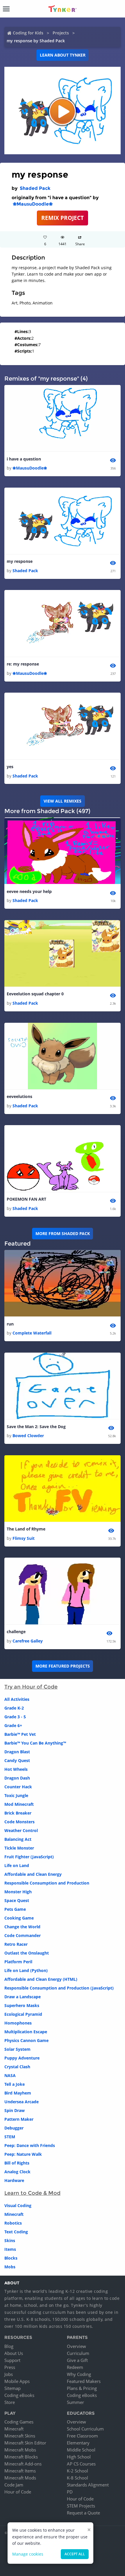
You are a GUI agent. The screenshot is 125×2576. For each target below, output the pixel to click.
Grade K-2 (14, 1708)
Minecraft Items (20, 2471)
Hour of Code (18, 2492)
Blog (9, 2346)
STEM (10, 2137)
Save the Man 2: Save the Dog (36, 1427)
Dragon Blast (17, 1752)
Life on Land (17, 1865)
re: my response (23, 664)
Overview (76, 2346)
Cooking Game (19, 1918)
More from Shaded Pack (63, 1233)
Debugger (14, 2128)
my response (20, 561)
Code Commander (23, 1935)
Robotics (13, 2223)
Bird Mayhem (18, 2093)
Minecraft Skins (20, 2436)
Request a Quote (83, 2513)
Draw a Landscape (23, 1997)
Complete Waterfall (32, 1333)
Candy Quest (17, 1760)
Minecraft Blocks (21, 2457)
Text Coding (16, 2232)
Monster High (18, 1892)
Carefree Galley (28, 1641)
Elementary (78, 2443)
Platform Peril (18, 1962)
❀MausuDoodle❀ (33, 204)
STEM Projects (81, 2506)
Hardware (14, 2180)
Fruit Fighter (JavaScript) (29, 1857)
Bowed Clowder (28, 1436)
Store (10, 2402)
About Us (14, 2353)
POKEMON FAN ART (26, 1199)
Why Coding (79, 2374)
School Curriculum (85, 2429)
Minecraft (14, 2214)
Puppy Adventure (22, 2058)
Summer (75, 2402)
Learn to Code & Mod (32, 2193)
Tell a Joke (15, 2084)
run (10, 1324)
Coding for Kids (28, 33)
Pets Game (15, 1909)
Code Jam (14, 2485)
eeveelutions (19, 1096)
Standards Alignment (88, 2485)
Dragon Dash (17, 1778)
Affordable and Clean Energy (33, 1874)
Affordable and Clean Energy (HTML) (41, 1979)
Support (12, 2360)
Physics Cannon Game (26, 2040)
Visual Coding (18, 2205)
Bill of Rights (17, 2163)
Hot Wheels (16, 1769)
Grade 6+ (13, 1725)
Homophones (18, 2023)
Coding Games (19, 2422)
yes (10, 767)
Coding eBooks (19, 2395)
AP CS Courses (81, 2464)
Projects (61, 33)
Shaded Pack (35, 188)
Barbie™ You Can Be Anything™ (35, 1743)
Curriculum (78, 2353)
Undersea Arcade (22, 2102)
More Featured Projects (63, 1666)
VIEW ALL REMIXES (63, 801)
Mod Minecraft (19, 1804)
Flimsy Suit (24, 1538)
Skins (10, 2240)
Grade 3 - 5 (15, 1717)
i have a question (24, 459)
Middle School (81, 2450)
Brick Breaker (18, 1813)
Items (10, 2249)
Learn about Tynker (63, 55)
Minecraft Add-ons (23, 2464)
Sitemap (12, 2388)
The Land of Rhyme (26, 1529)
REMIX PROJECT (63, 218)
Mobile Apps (17, 2381)
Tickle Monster (19, 1848)
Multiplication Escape (26, 2032)
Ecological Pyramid (23, 2014)
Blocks (11, 2258)
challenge (16, 1632)
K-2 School (77, 2471)
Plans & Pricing (82, 2388)
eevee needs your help (29, 891)
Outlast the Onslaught (27, 1953)
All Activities (17, 1699)
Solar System (17, 2049)
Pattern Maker (19, 2119)
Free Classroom (82, 2436)
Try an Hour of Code (31, 1687)
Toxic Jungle (16, 1795)
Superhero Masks (22, 2005)
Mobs (10, 2267)
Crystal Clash (17, 2067)
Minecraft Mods (20, 2478)
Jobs (9, 2374)
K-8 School (77, 2478)
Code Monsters (19, 1822)
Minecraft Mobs (20, 2450)
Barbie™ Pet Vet (20, 1734)
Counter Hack (18, 1787)
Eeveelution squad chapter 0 (35, 994)
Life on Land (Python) (26, 1970)
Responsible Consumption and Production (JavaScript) (59, 1988)
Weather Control (21, 1830)
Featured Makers (84, 2381)
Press (10, 2367)
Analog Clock (17, 2172)
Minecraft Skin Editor (25, 2443)
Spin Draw (15, 2110)
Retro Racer (16, 1944)
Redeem (75, 2367)
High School (79, 2457)
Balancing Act (18, 1839)
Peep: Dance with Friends (30, 2145)
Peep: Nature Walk (23, 2154)
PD (70, 2492)
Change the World (22, 1927)
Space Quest (17, 1900)
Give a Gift (77, 2360)
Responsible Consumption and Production (47, 1883)
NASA (10, 2075)
